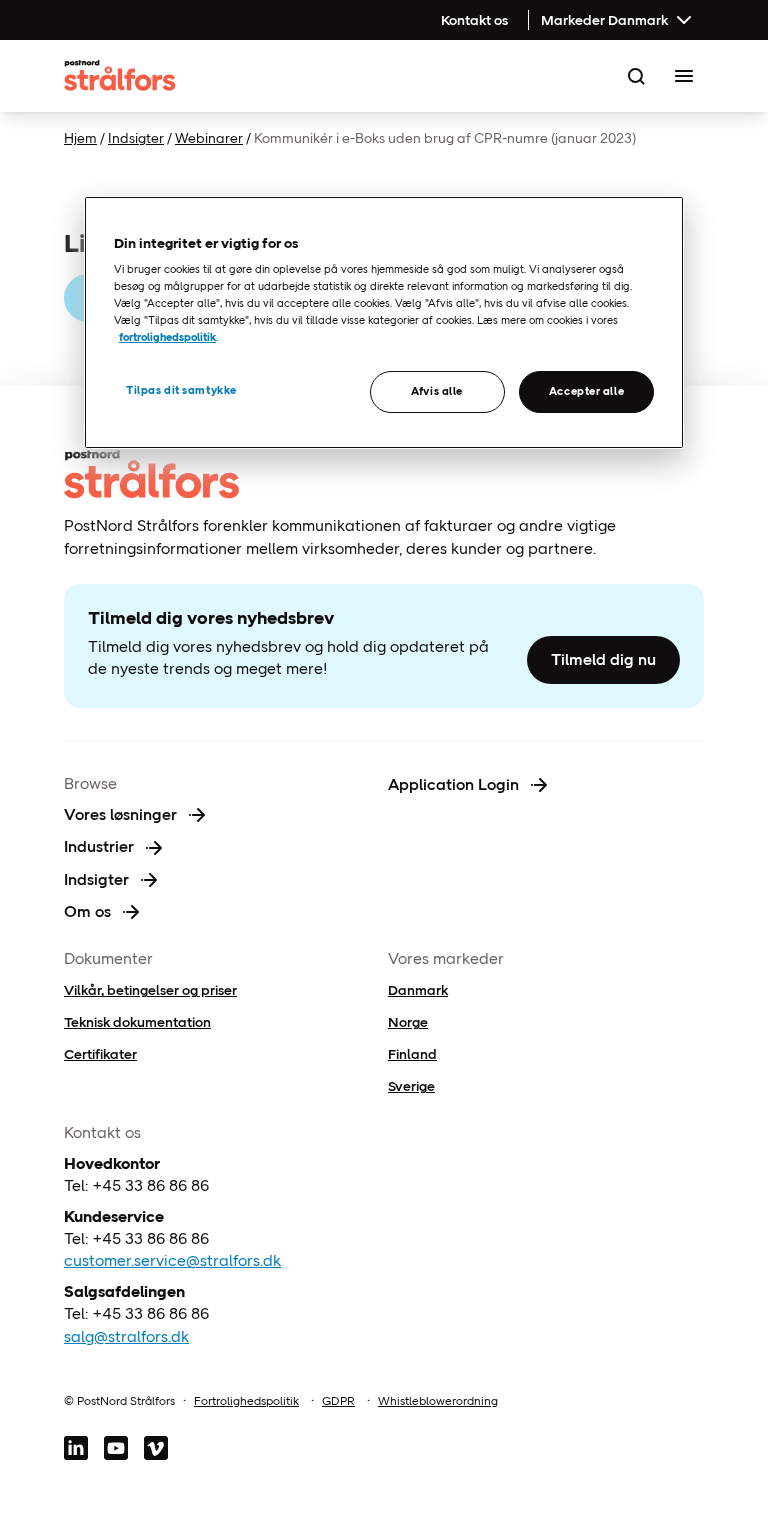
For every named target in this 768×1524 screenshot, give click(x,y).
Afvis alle (437, 391)
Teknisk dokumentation (137, 1022)
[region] (384, 323)
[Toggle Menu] (684, 76)
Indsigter (136, 138)
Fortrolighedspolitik (246, 1401)
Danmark (418, 990)
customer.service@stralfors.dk (172, 1260)
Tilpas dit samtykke (181, 390)
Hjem (80, 138)
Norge (408, 1022)
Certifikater (100, 1054)
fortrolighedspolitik (167, 337)
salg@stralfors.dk (126, 1336)
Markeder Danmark (604, 20)
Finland (412, 1054)
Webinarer (209, 138)
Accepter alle (586, 391)
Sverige (411, 1086)
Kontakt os (474, 20)
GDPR (338, 1401)
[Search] (636, 76)
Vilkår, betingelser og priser (150, 990)
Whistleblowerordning (438, 1401)
